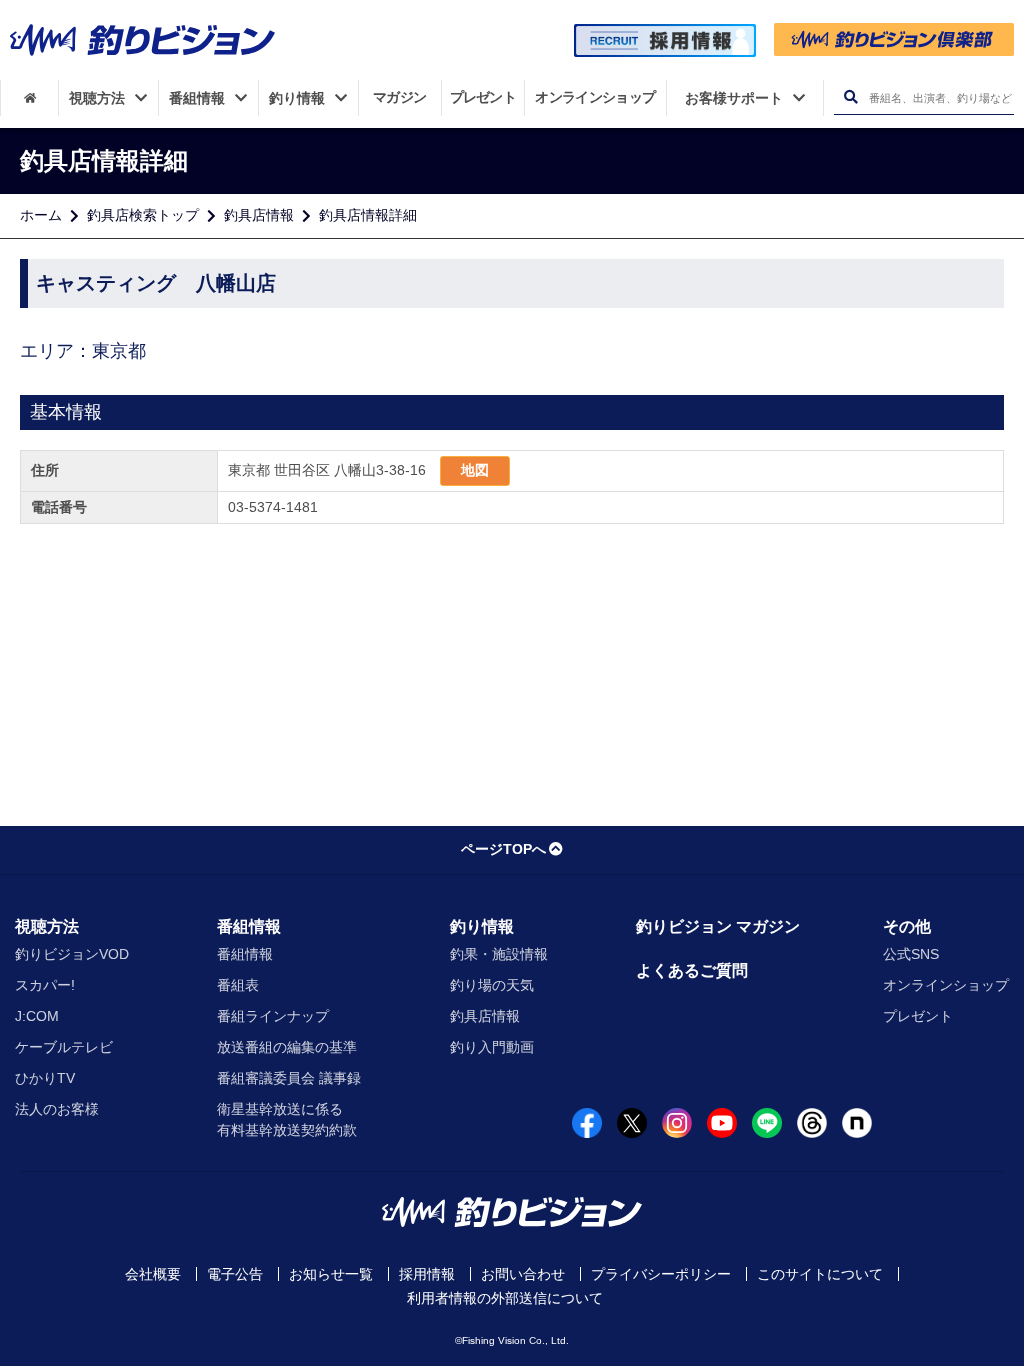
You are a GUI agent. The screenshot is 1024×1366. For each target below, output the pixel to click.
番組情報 (249, 926)
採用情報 (427, 1274)
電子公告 (235, 1274)
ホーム (41, 215)
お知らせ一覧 (331, 1274)
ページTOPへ (503, 849)
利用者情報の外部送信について (505, 1298)
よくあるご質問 (692, 970)
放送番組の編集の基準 (287, 1047)
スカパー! (45, 985)
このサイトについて (820, 1274)
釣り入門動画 (492, 1047)
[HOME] (29, 98)
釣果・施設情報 (499, 954)
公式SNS (911, 954)
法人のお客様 (57, 1109)
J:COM (37, 1016)
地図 (475, 470)
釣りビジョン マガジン (718, 926)
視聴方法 (47, 926)
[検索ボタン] (850, 97)
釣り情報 (482, 926)
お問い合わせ (523, 1274)
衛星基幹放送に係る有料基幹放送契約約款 (287, 1119)
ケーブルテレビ (64, 1047)
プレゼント (918, 1016)
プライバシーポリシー (661, 1274)
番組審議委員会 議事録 (289, 1078)
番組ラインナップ (273, 1016)
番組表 (238, 985)
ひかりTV (45, 1078)
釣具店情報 (259, 215)
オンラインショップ (946, 985)
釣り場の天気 (492, 985)
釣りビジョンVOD (72, 954)
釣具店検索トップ (143, 215)
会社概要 (153, 1274)
